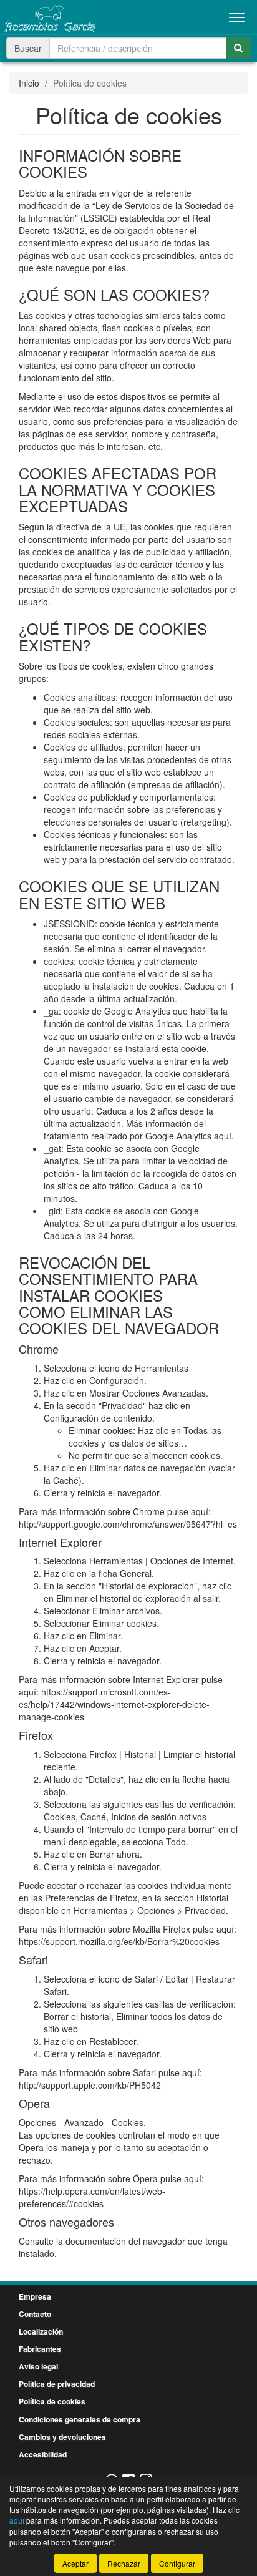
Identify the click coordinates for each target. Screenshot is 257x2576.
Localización (41, 2331)
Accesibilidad (43, 2454)
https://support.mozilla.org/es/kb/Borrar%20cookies (119, 1941)
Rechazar (124, 2563)
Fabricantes (40, 2349)
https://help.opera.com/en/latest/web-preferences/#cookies (92, 2197)
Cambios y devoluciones (62, 2437)
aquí (223, 1136)
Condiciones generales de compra (80, 2419)
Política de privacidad (57, 2384)
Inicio (29, 83)
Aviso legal (38, 2366)
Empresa (35, 2296)
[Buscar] (238, 48)
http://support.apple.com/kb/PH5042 (90, 2085)
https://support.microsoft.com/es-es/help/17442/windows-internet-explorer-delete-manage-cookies (114, 1704)
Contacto (35, 2314)
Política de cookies (52, 2401)
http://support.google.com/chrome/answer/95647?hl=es (128, 1524)
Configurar (177, 2563)
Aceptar (75, 2563)
